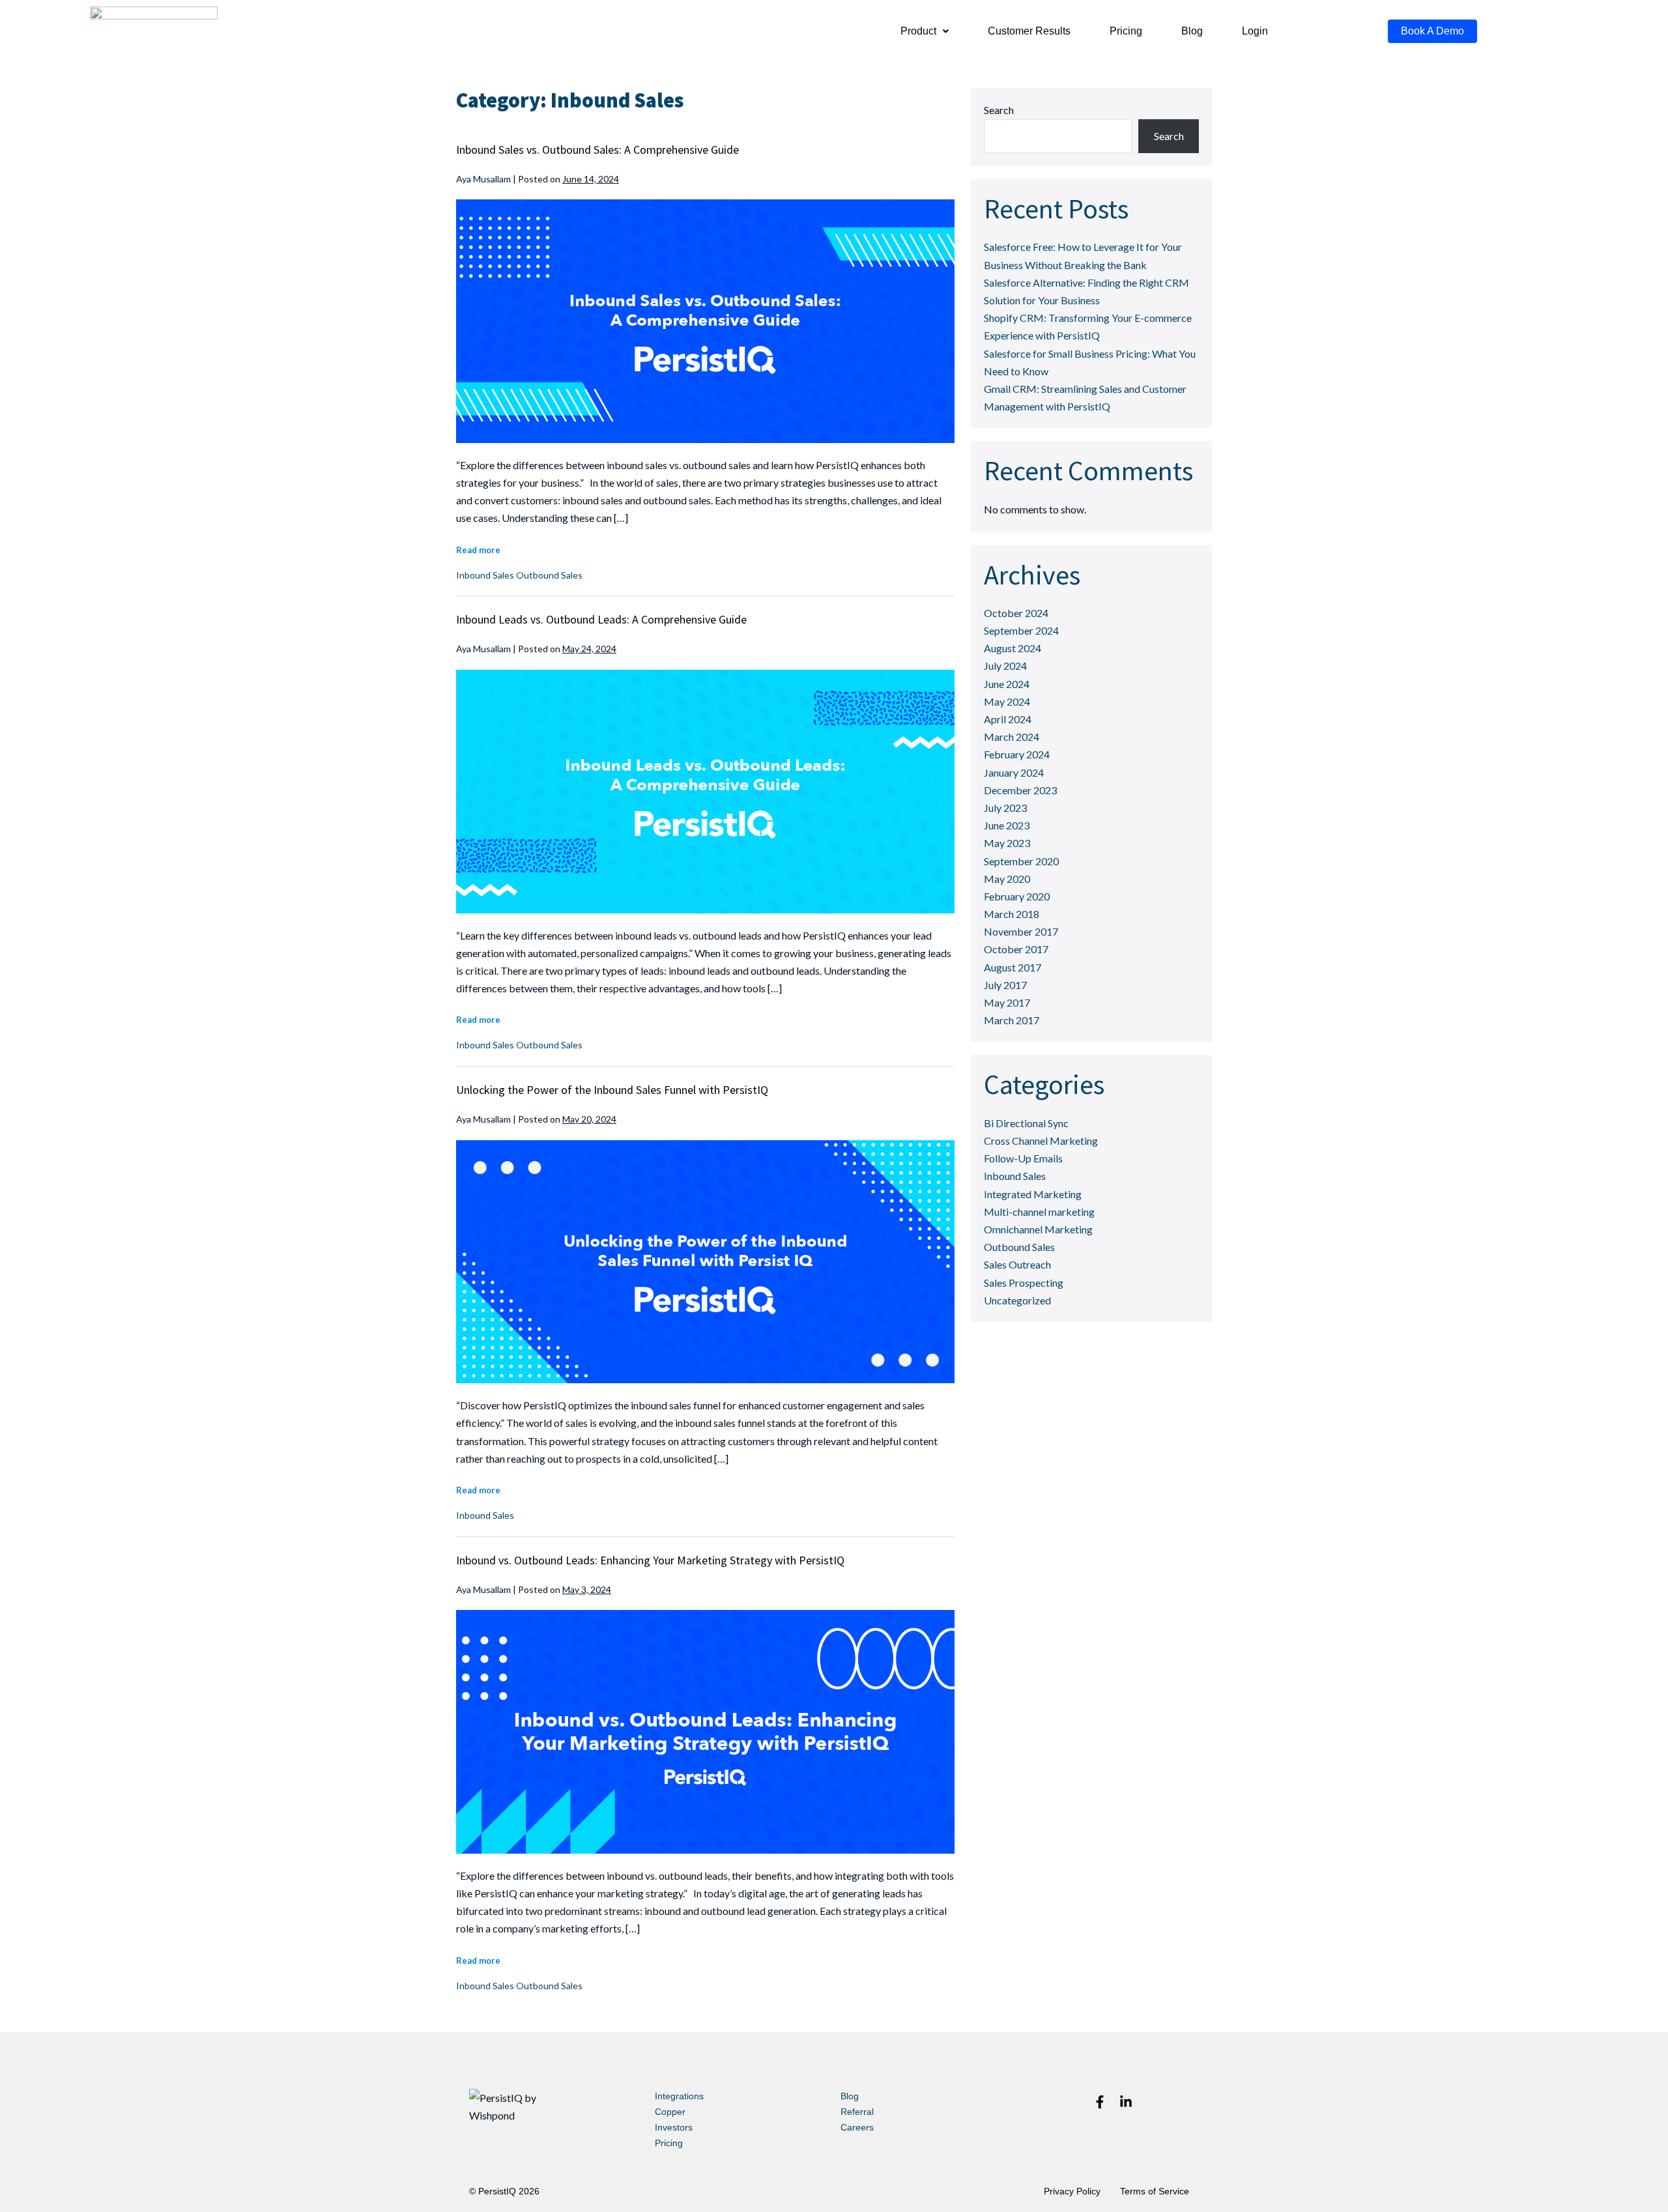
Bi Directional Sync (1026, 1123)
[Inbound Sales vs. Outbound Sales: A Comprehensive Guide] (705, 321)
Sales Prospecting (1024, 1283)
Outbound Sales (549, 575)
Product (918, 31)
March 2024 (1012, 737)
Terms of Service (1155, 2191)
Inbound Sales (485, 575)
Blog (1192, 31)
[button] (925, 31)
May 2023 (1007, 843)
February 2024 (1017, 754)
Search (999, 110)
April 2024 (1008, 719)
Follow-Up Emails (1023, 1158)
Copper (670, 2112)
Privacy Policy (1072, 2191)
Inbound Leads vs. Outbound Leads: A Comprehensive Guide (601, 619)
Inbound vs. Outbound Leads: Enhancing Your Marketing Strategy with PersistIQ (650, 1560)
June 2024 (1007, 684)
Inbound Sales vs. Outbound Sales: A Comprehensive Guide (597, 150)
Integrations (679, 2096)
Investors (674, 2127)
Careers (857, 2127)
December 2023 (1020, 790)
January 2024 (1014, 772)
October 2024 (1016, 613)
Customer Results (1029, 31)
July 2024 (1005, 666)
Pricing (1126, 31)
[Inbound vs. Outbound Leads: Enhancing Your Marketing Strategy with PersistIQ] (705, 1732)
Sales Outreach (1017, 1264)
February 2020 (1017, 896)
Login (1255, 31)
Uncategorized (1017, 1300)
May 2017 (1007, 1002)
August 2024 (1013, 648)
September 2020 (1021, 861)
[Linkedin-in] (1126, 2102)
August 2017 (1013, 967)
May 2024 (1007, 701)
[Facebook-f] (1100, 2102)
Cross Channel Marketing (1041, 1141)
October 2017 (1016, 949)
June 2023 (1007, 825)
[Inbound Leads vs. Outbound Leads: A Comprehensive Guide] (705, 792)
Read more (478, 550)
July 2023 (1005, 808)
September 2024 (1021, 630)
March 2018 (1012, 914)
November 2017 (1021, 931)
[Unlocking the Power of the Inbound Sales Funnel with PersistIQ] (705, 1262)
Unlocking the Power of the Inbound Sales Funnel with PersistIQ (612, 1090)
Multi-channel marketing (1039, 1212)
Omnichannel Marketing (1038, 1229)
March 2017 (1012, 1020)
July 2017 (1005, 985)
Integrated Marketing (1033, 1194)
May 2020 (1007, 879)
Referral (857, 2112)
